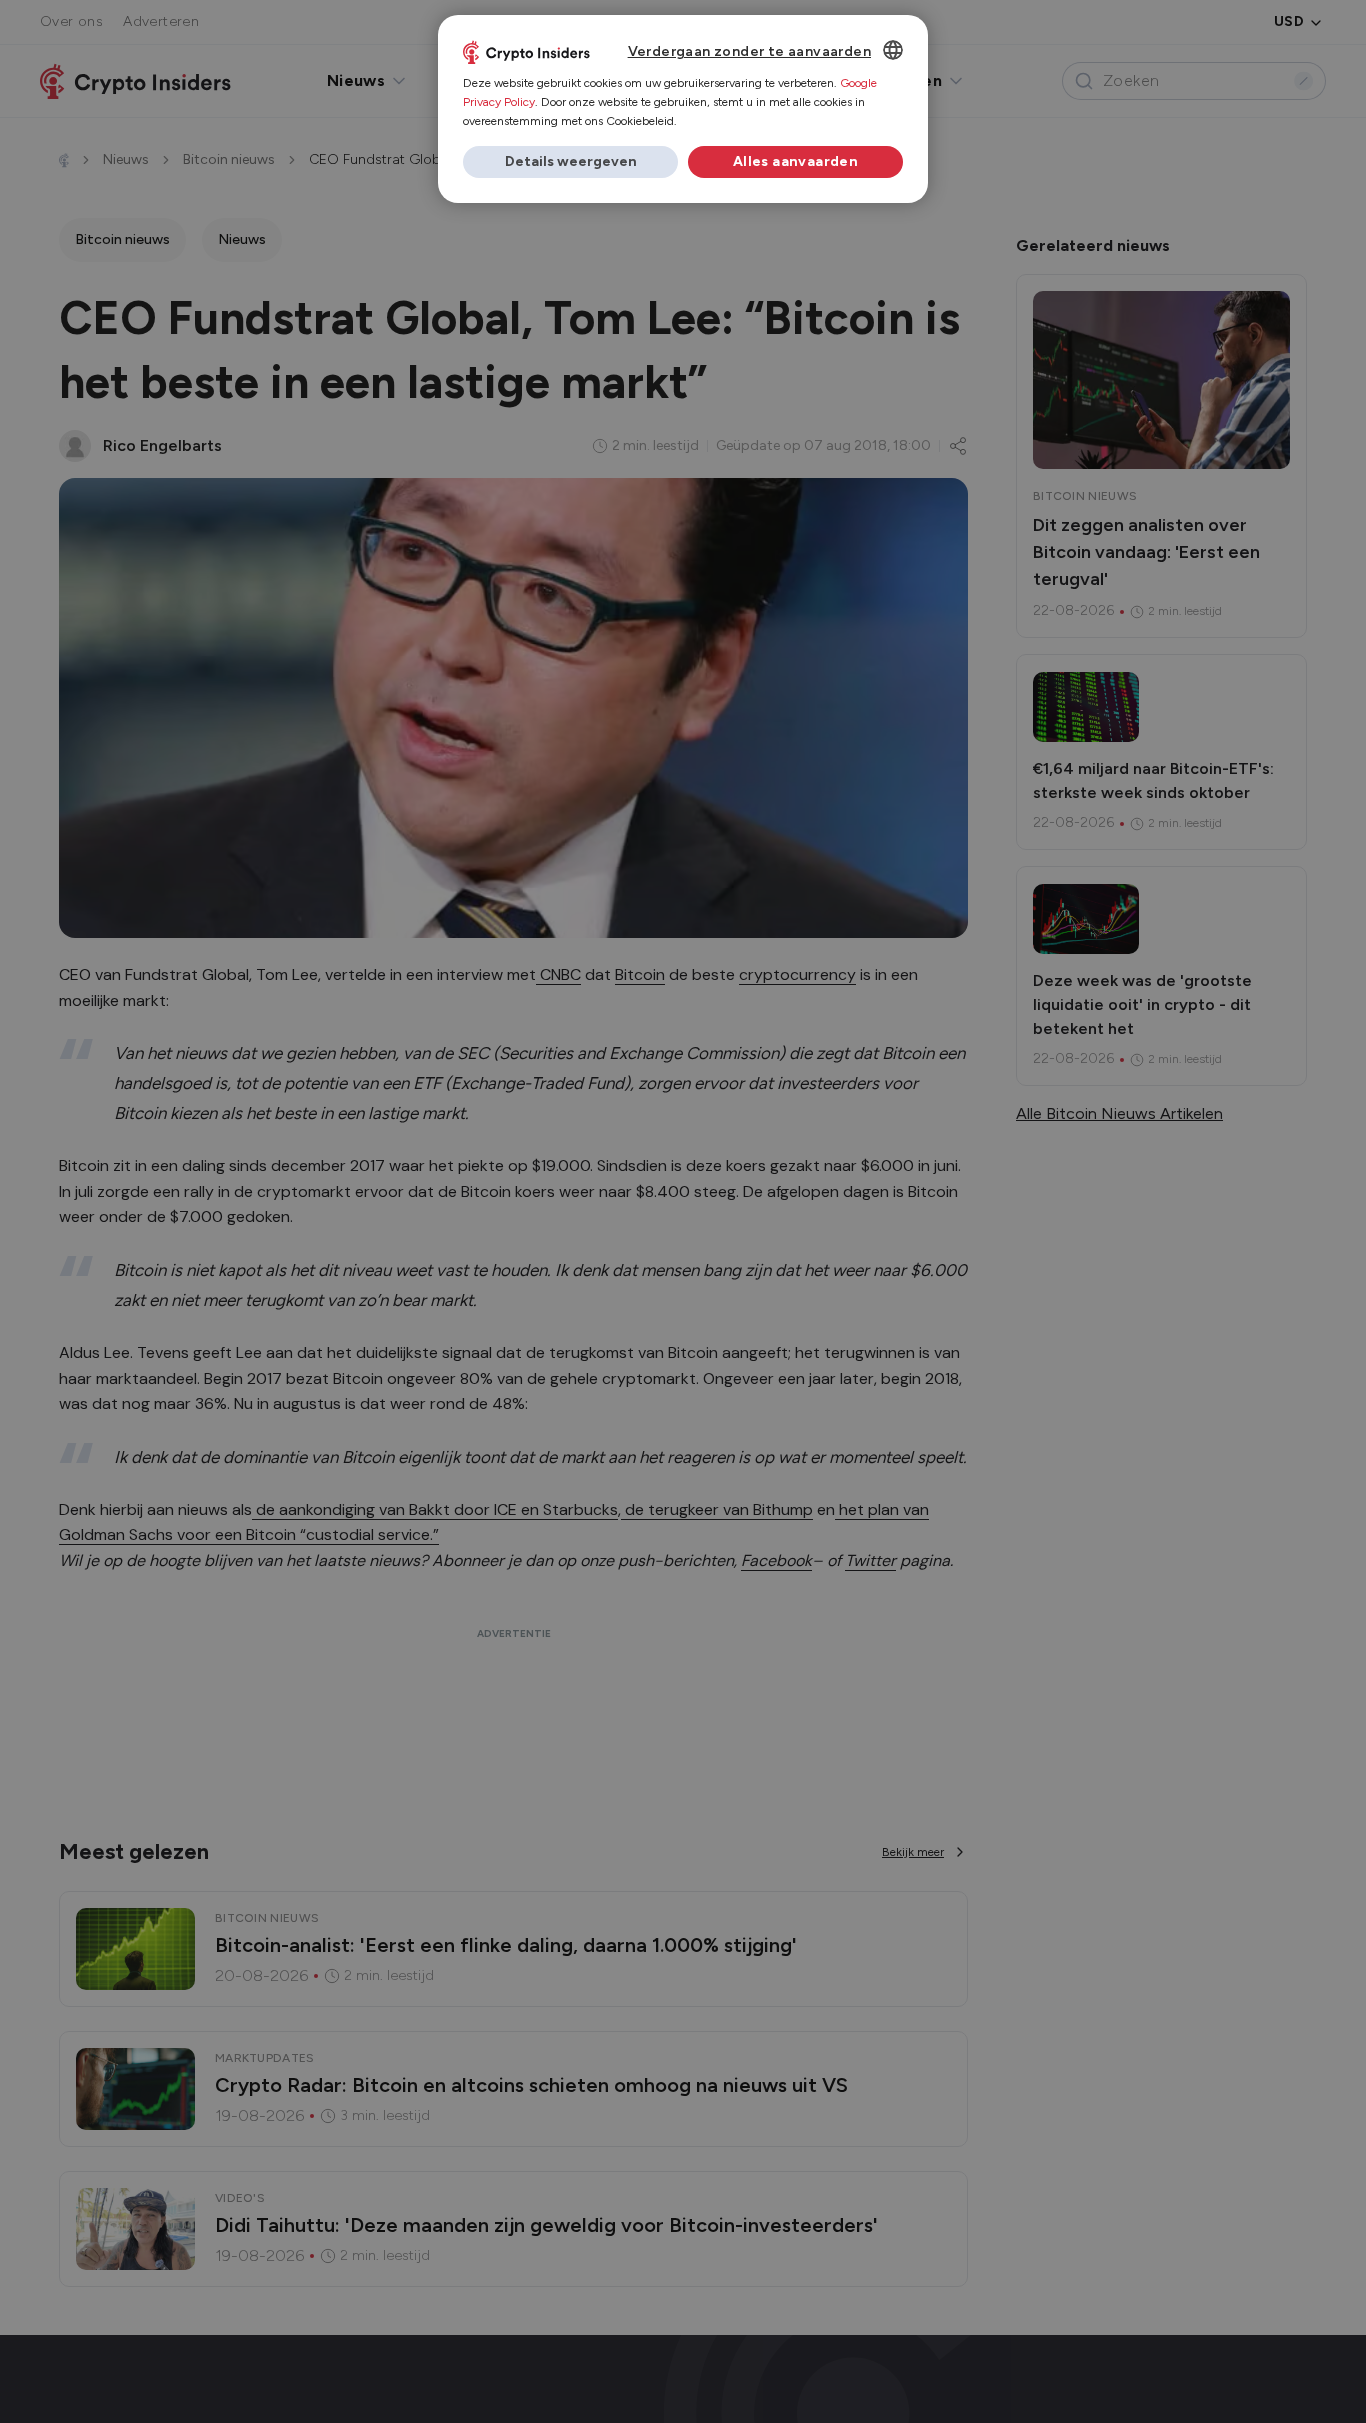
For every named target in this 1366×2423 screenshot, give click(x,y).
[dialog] (683, 109)
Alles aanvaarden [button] (795, 161)
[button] (570, 162)
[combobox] (893, 50)
